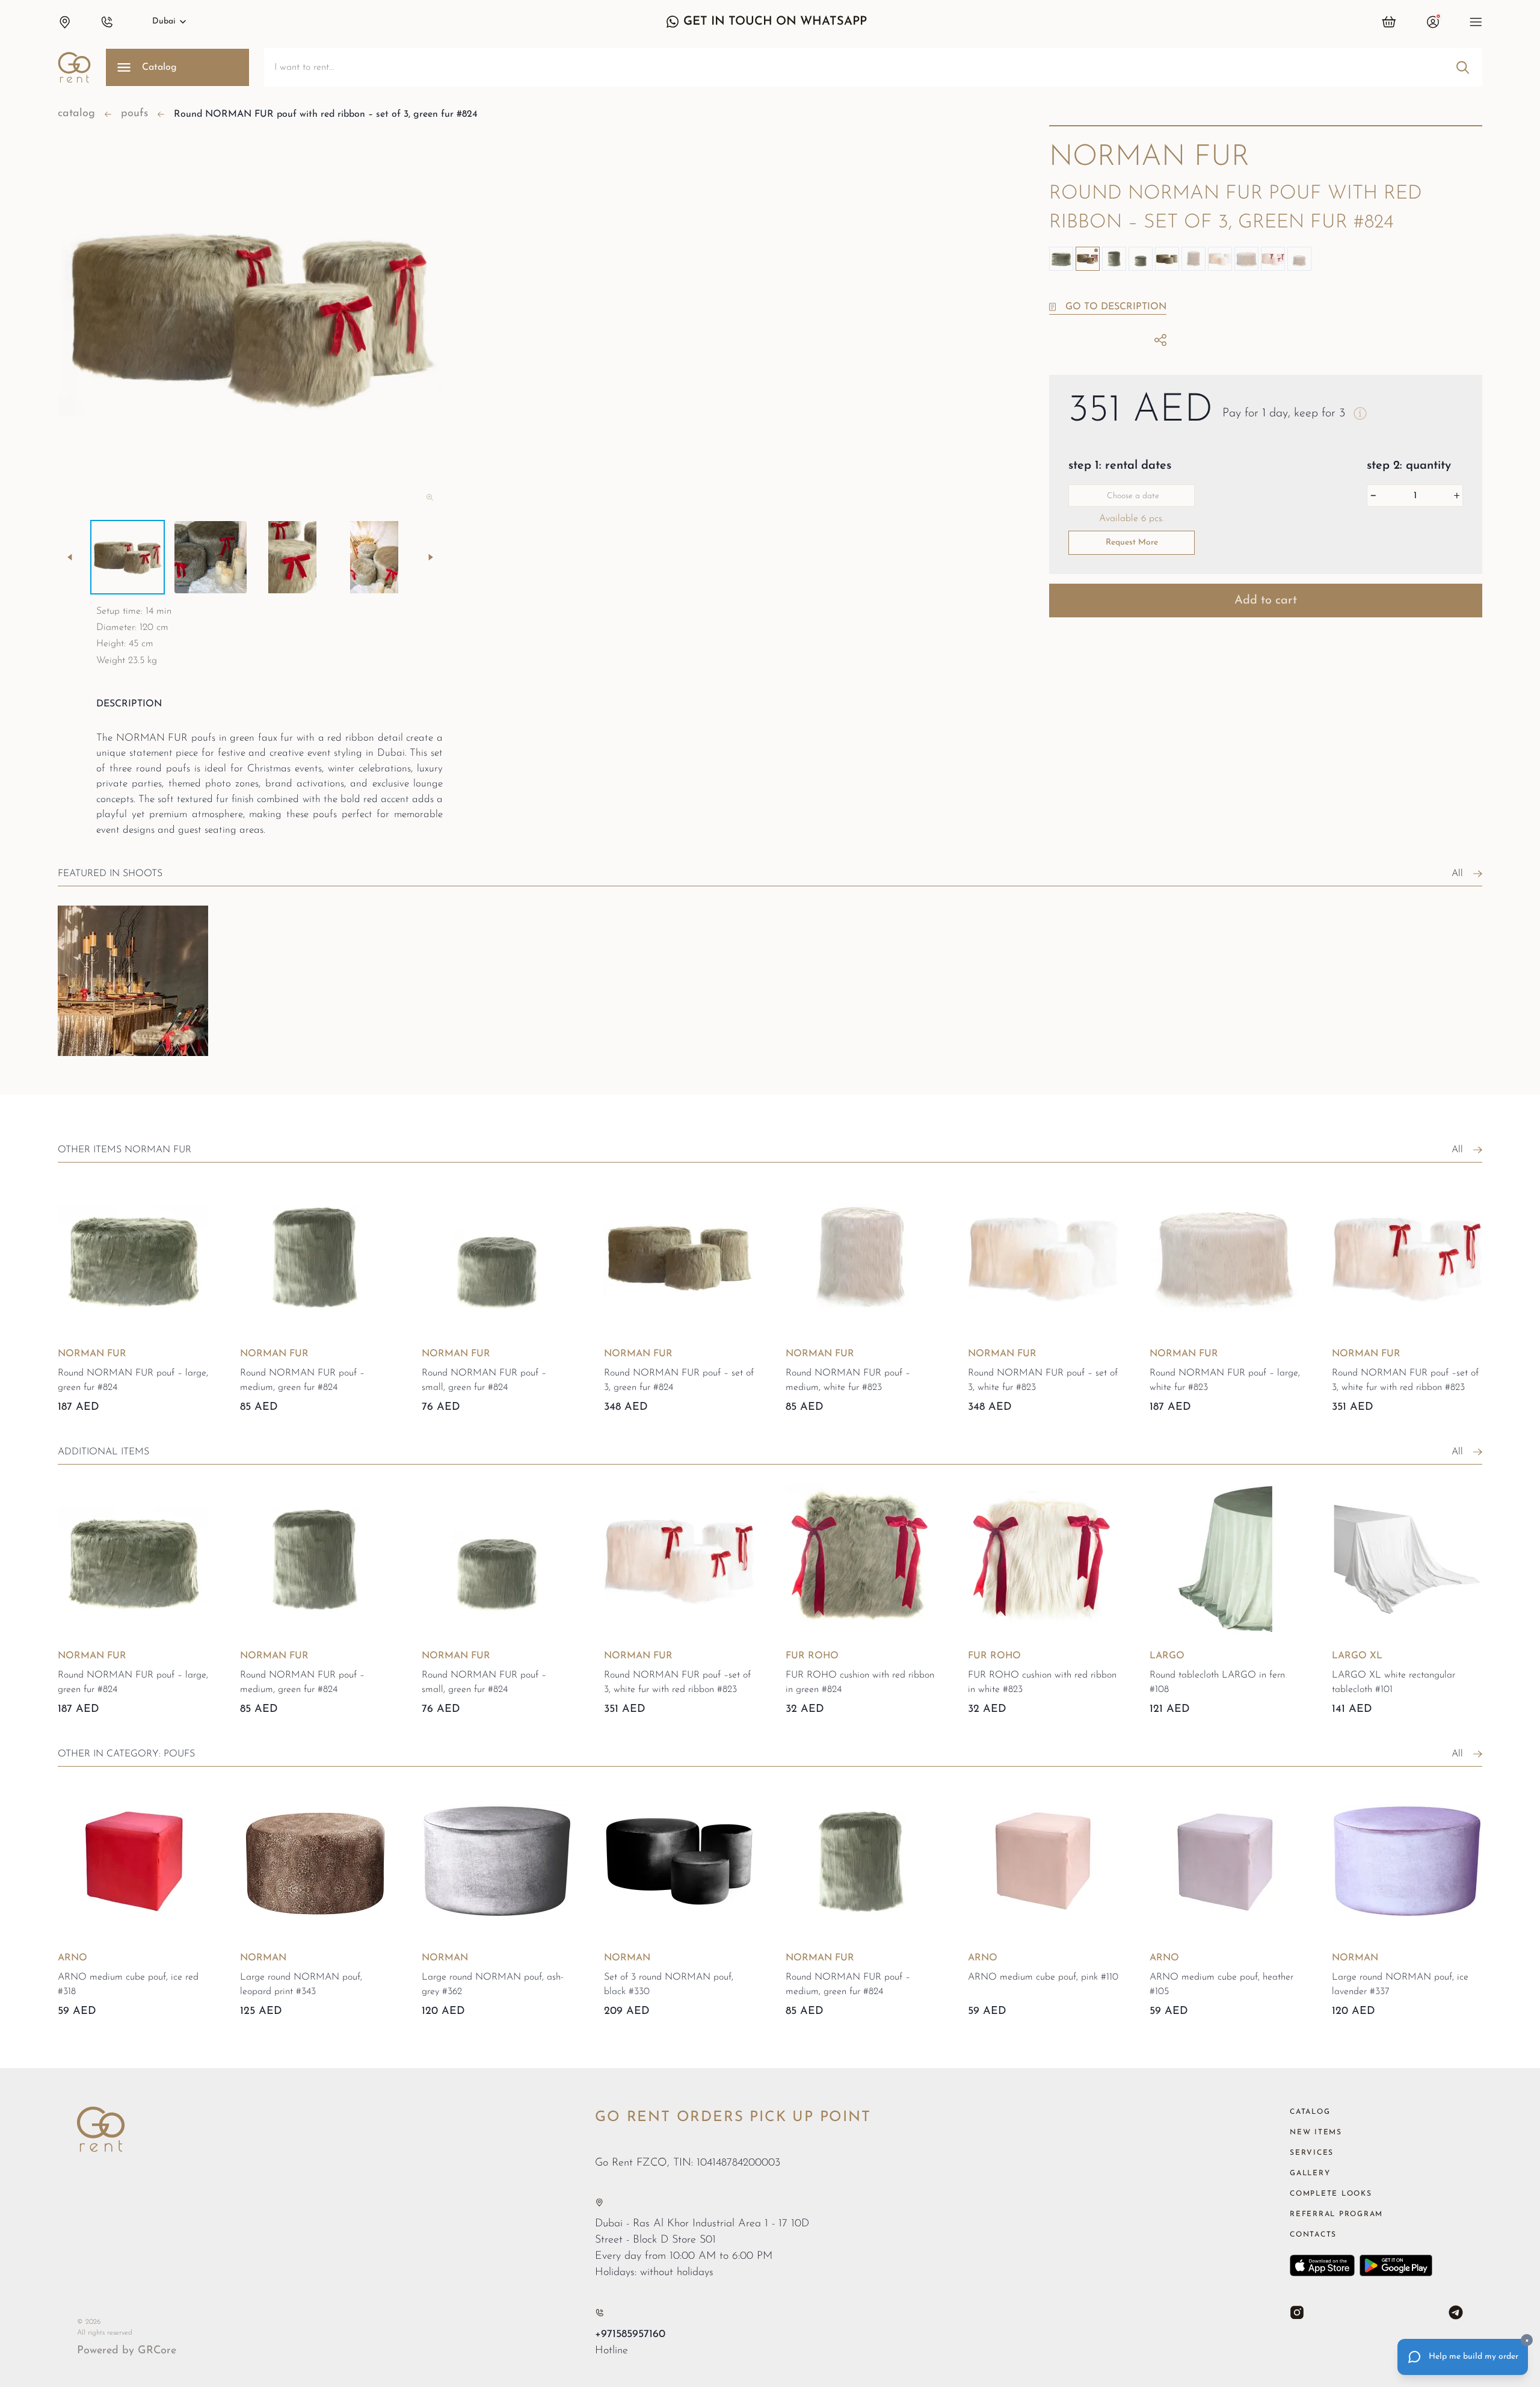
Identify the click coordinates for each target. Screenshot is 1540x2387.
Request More (1132, 542)
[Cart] (1389, 22)
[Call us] (599, 2313)
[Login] (1433, 22)
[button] (64, 22)
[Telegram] (1456, 2312)
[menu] (1476, 22)
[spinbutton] (1415, 496)
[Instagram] (1297, 2312)
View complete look (117, 1074)
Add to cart (1266, 601)
